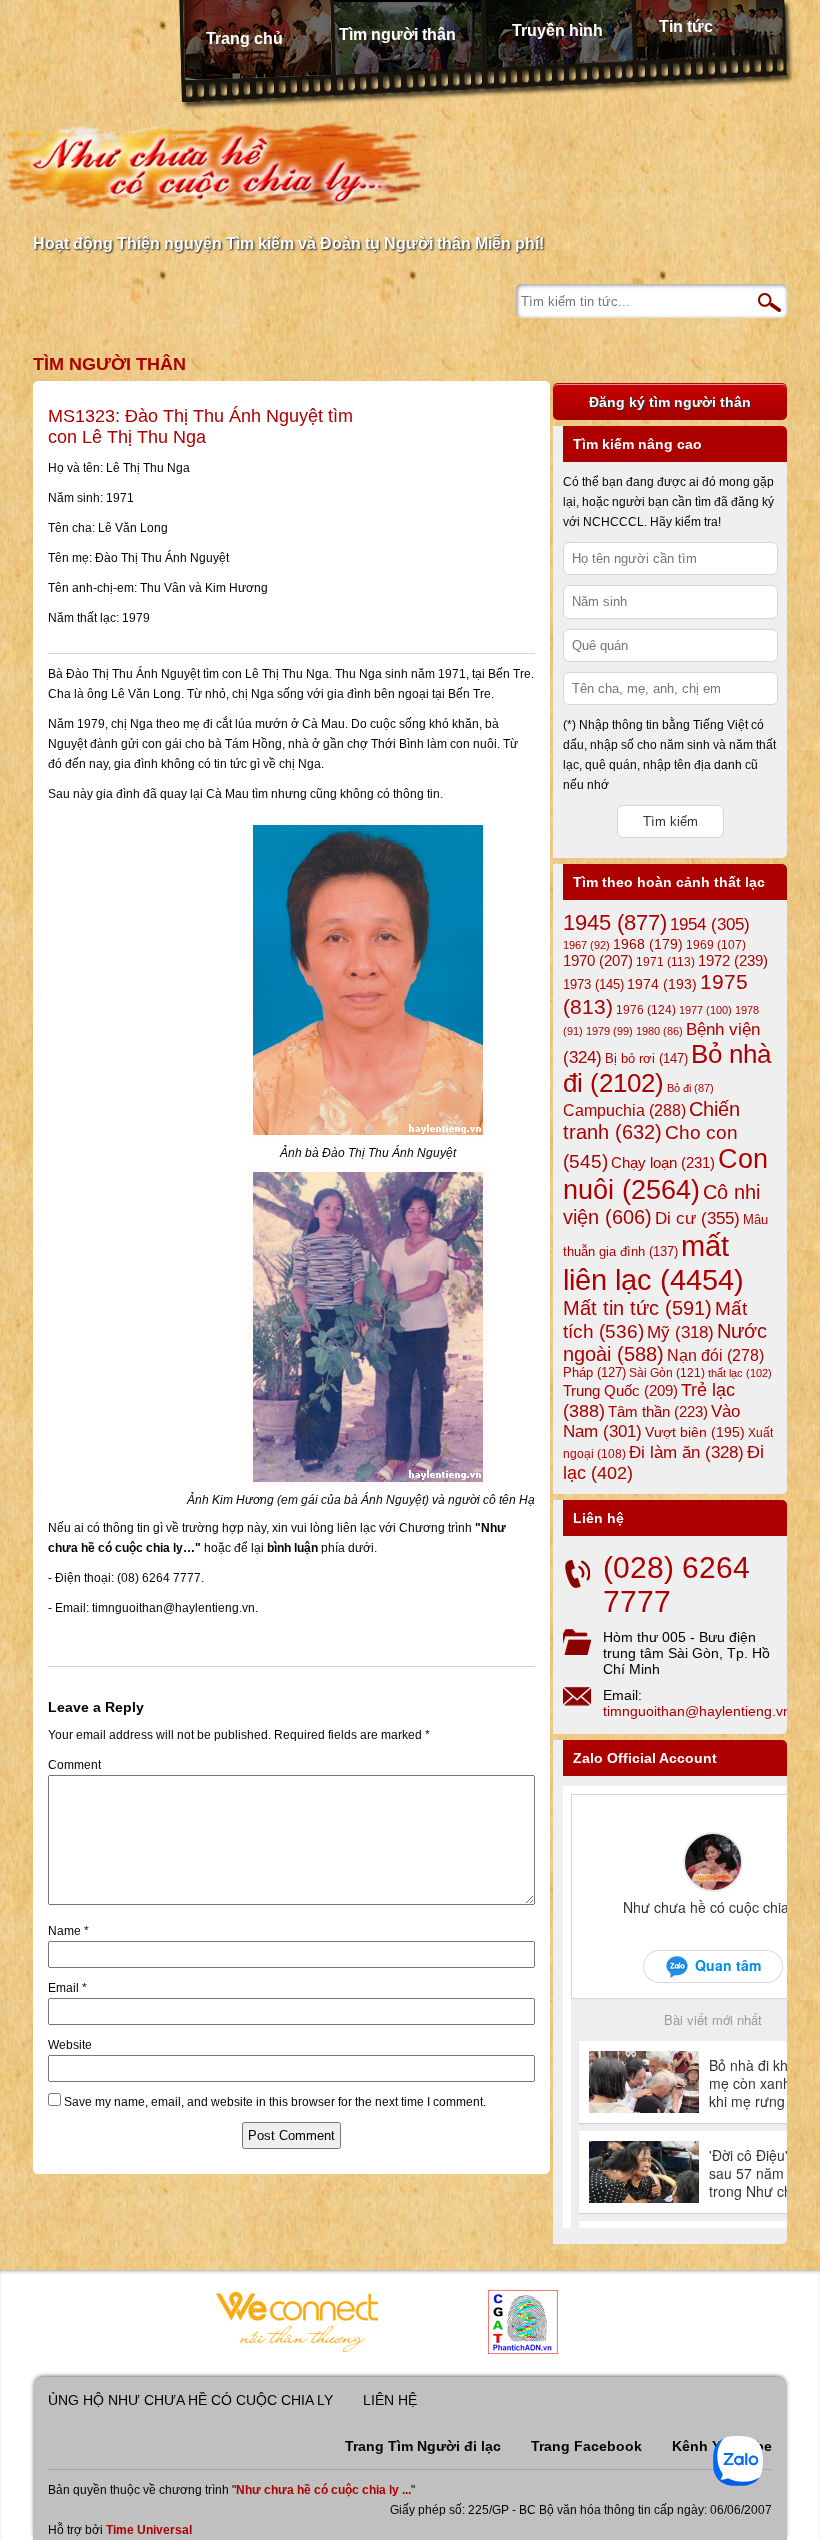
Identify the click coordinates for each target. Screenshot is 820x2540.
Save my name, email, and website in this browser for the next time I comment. (275, 2102)
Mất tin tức (637, 1308)
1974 (662, 984)
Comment (74, 1765)
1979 (609, 1031)
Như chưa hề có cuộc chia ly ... (323, 2490)
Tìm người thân (397, 34)
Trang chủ (244, 38)
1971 (665, 962)
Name (68, 1931)
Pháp (594, 1373)
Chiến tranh (651, 1120)
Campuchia (624, 1110)
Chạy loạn (663, 1162)
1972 (733, 960)
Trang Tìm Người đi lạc (423, 2446)
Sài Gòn (667, 1373)
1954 (710, 924)
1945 (615, 922)
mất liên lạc (653, 1262)
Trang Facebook (586, 2446)
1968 (648, 944)
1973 (593, 984)
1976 (646, 1010)
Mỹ (680, 1332)
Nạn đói (715, 1355)
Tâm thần (658, 1411)
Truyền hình (557, 30)
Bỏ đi (690, 1088)
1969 (716, 944)
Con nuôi (665, 1174)
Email (67, 1988)
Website (70, 2045)
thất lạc (740, 1373)
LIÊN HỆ (390, 2400)
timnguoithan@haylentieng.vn (697, 1711)
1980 (659, 1031)
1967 (586, 945)
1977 (705, 1010)
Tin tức (686, 26)
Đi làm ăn (686, 1452)
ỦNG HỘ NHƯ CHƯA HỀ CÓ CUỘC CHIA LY (190, 2400)
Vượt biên (695, 1432)
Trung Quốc (620, 1391)
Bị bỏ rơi (646, 1058)
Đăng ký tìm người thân (670, 402)
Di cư (697, 1218)
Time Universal (149, 2530)
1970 (598, 961)
